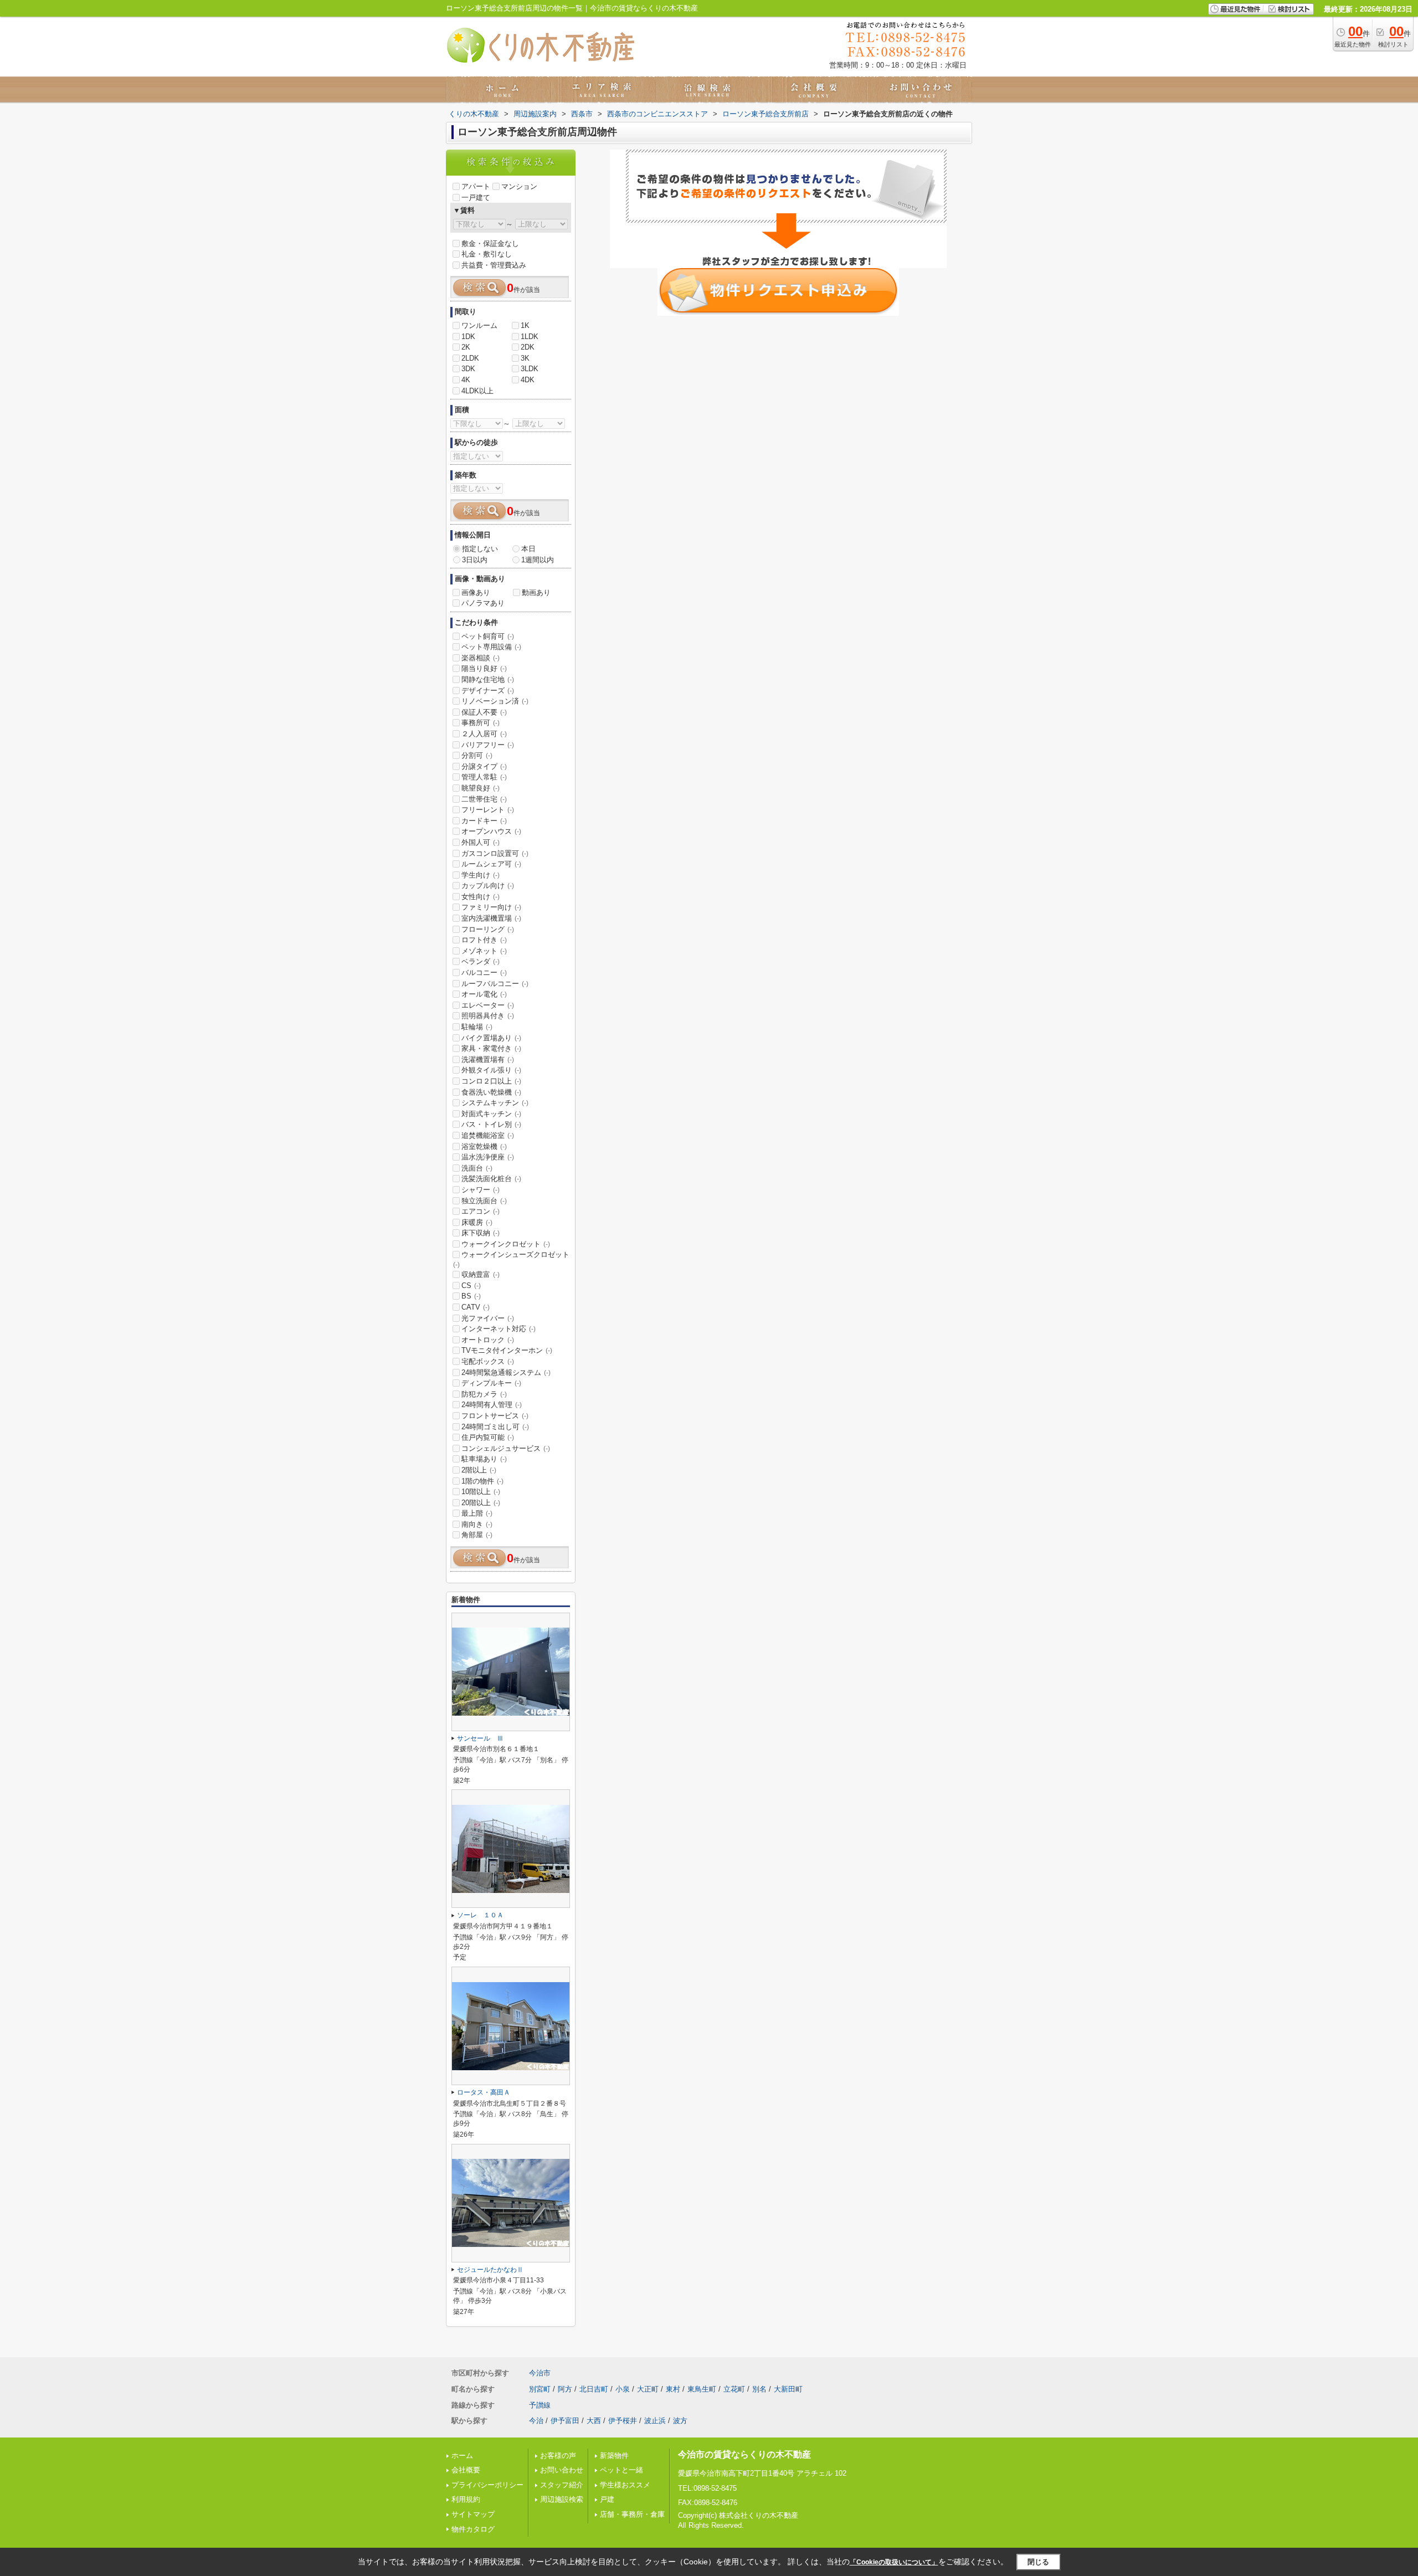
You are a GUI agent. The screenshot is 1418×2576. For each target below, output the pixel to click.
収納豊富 (481, 1274)
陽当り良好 (484, 668)
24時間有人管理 (492, 1405)
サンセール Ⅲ (480, 1738)
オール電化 (484, 994)
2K (466, 347)
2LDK (470, 358)
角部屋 (477, 1535)
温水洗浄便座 (488, 1157)
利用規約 (466, 2499)
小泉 (623, 2389)
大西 (594, 2421)
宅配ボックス (488, 1361)
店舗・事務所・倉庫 (632, 2514)
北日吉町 (594, 2389)
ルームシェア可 (491, 864)
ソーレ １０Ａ (480, 1915)
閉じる (1038, 2562)
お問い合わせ (562, 2470)
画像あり (476, 592)
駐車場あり (484, 1459)
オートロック (488, 1340)
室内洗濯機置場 (491, 918)
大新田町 (788, 2389)
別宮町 (540, 2389)
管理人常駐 (484, 777)
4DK (528, 380)
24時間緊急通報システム (506, 1372)
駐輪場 (477, 1027)
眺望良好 (481, 788)
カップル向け (488, 886)
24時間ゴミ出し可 (495, 1427)
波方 (680, 2421)
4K (466, 380)
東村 (673, 2389)
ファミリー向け (491, 907)
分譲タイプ (484, 766)
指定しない (480, 549)
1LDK (530, 337)
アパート (476, 186)
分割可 (477, 755)
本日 (528, 549)
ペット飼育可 (488, 636)
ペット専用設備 (491, 647)
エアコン (481, 1211)
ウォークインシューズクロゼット (511, 1259)
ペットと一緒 (621, 2470)
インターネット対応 (499, 1329)
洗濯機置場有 (488, 1059)
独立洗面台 (484, 1201)
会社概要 (466, 2470)
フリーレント (488, 810)
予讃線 (540, 2405)
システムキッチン (495, 1103)
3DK (468, 369)
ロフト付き (484, 940)
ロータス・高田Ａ (484, 2092)
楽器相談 (481, 658)
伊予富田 (565, 2421)
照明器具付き (488, 1016)
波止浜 (655, 2421)
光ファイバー (488, 1318)
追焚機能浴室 (488, 1135)
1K (525, 325)
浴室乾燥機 (484, 1146)
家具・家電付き (491, 1048)
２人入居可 (484, 734)
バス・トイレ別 (491, 1124)
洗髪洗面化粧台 (491, 1179)
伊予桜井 (623, 2421)
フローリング (488, 929)
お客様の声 (558, 2456)
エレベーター (488, 1005)
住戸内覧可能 (488, 1437)
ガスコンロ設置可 (495, 853)
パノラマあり (483, 603)
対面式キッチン (491, 1114)
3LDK (530, 369)
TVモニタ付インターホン (507, 1350)
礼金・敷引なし (487, 254)
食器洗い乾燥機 (491, 1092)
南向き (477, 1524)
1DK (468, 337)
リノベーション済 (495, 701)
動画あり (536, 592)
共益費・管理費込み (494, 265)
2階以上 (479, 1470)
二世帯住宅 (484, 799)
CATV (476, 1307)
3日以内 (475, 560)
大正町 (648, 2389)
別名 (759, 2389)
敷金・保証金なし (490, 243)
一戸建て (476, 197)
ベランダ (481, 961)
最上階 (477, 1513)
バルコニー (484, 973)
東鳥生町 (702, 2389)
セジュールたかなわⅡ (490, 2270)
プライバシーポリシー (487, 2485)
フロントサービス (495, 1416)
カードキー (484, 821)
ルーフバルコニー (495, 984)
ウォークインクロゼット (506, 1244)
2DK (528, 347)
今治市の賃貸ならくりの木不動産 (744, 2454)
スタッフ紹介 (562, 2485)
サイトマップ (473, 2514)
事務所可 (481, 723)
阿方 (565, 2389)
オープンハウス (491, 831)
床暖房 (477, 1222)
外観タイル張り (491, 1070)
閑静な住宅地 (488, 679)
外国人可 (481, 842)
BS (471, 1296)
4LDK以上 (477, 391)
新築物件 (614, 2456)
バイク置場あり (491, 1038)
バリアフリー (488, 745)
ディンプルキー (491, 1383)
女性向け (481, 897)
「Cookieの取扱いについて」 (894, 2562)
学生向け (481, 875)
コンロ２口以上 (491, 1081)
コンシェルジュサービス (506, 1448)
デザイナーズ (488, 691)
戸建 (607, 2499)
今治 (536, 2421)
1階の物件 (482, 1481)
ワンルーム (479, 325)
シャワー (481, 1190)
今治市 (540, 2373)
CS (471, 1286)
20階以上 (481, 1503)
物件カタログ (473, 2529)
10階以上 (481, 1492)
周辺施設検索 (562, 2499)
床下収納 (481, 1233)
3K (525, 358)
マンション (519, 186)
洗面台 (477, 1168)
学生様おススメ (625, 2485)
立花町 (734, 2389)
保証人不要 (484, 712)
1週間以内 (538, 560)
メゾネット (484, 951)
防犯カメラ (484, 1394)
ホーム (462, 2456)
